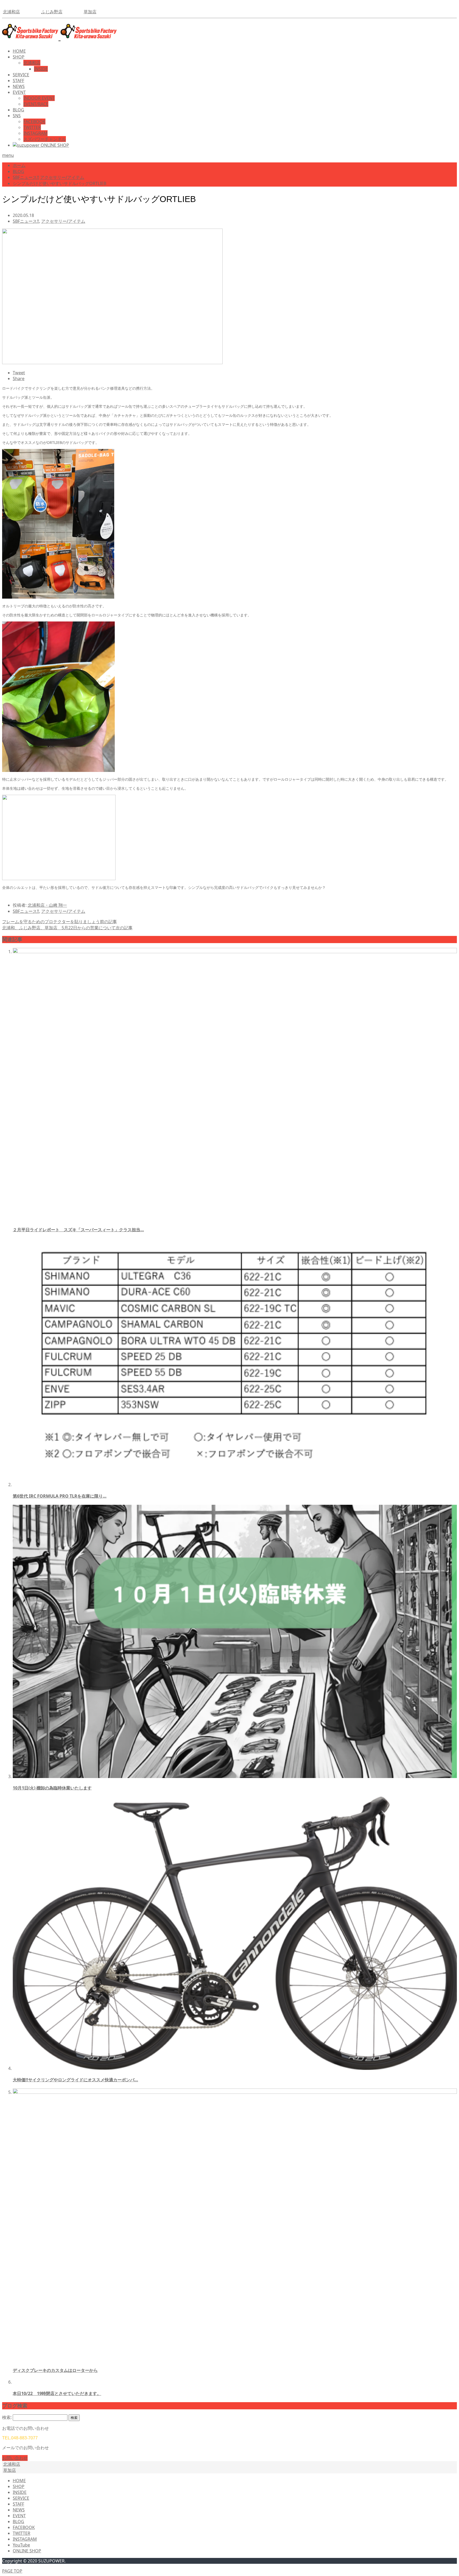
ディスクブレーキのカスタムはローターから (55, 2370)
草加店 (90, 12)
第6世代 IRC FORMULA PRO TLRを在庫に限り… (60, 1496)
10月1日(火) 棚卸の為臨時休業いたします (52, 1788)
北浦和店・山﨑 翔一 (47, 905)
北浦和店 (11, 12)
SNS (17, 116)
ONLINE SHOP (27, 2551)
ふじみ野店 (52, 12)
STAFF (18, 81)
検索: (7, 2417)
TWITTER (32, 127)
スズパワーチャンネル (45, 139)
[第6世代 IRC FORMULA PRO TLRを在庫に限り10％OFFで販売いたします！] (235, 1485)
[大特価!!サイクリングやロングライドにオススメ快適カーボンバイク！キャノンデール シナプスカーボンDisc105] (235, 2068)
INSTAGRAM (35, 133)
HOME (19, 51)
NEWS (19, 86)
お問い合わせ (15, 2458)
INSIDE (41, 69)
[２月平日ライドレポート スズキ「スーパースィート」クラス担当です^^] (235, 952)
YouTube (21, 2545)
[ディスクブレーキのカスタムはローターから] (235, 2092)
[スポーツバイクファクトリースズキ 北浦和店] (59, 37)
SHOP (19, 57)
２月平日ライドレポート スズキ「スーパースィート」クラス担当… (78, 1230)
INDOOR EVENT (39, 98)
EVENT (19, 92)
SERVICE (21, 75)
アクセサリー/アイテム (63, 221)
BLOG (18, 110)
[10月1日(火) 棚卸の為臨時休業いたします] (235, 1776)
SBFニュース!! (26, 221)
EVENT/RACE (36, 104)
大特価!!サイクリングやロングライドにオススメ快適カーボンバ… (75, 2080)
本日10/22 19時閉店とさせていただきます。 (57, 2393)
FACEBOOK (34, 121)
